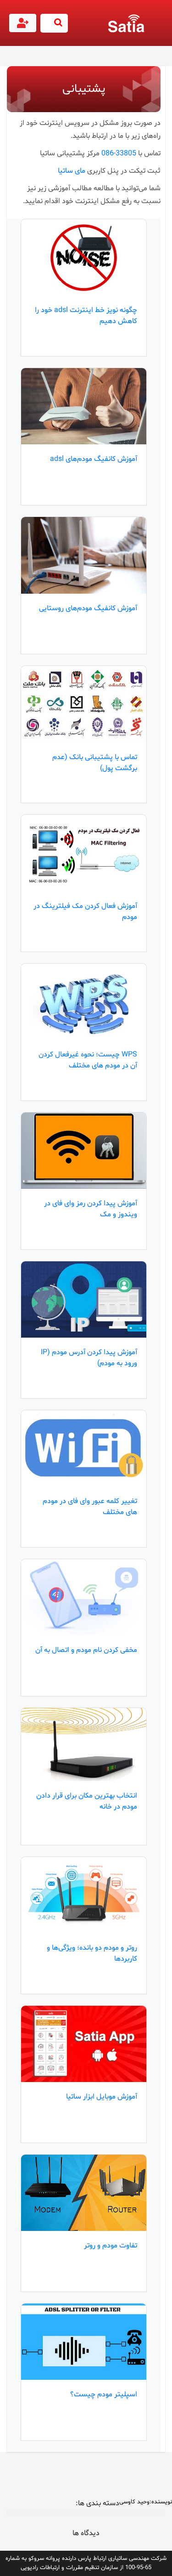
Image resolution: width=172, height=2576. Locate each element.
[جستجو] (54, 23)
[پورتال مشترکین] (23, 23)
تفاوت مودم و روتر (111, 2246)
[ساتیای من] (24, 25)
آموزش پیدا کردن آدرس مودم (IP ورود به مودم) (89, 1358)
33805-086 (119, 153)
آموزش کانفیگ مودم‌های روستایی (88, 608)
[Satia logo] (128, 23)
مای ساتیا (72, 171)
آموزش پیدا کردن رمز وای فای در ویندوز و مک (91, 1209)
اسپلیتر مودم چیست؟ (104, 2394)
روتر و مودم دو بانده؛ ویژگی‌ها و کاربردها (92, 1953)
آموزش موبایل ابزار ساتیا (102, 2097)
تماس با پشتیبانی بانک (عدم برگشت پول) (95, 763)
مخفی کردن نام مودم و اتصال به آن (86, 1650)
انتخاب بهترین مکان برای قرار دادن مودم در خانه (87, 1801)
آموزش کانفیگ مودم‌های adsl (94, 459)
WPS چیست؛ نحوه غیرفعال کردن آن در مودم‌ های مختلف (88, 1060)
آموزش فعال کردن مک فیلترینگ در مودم (85, 912)
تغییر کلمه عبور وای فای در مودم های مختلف (90, 1507)
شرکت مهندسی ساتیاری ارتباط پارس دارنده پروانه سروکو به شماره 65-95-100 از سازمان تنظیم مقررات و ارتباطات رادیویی (86, 2563)
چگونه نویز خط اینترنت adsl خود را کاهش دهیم (86, 316)
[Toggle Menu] (163, 28)
